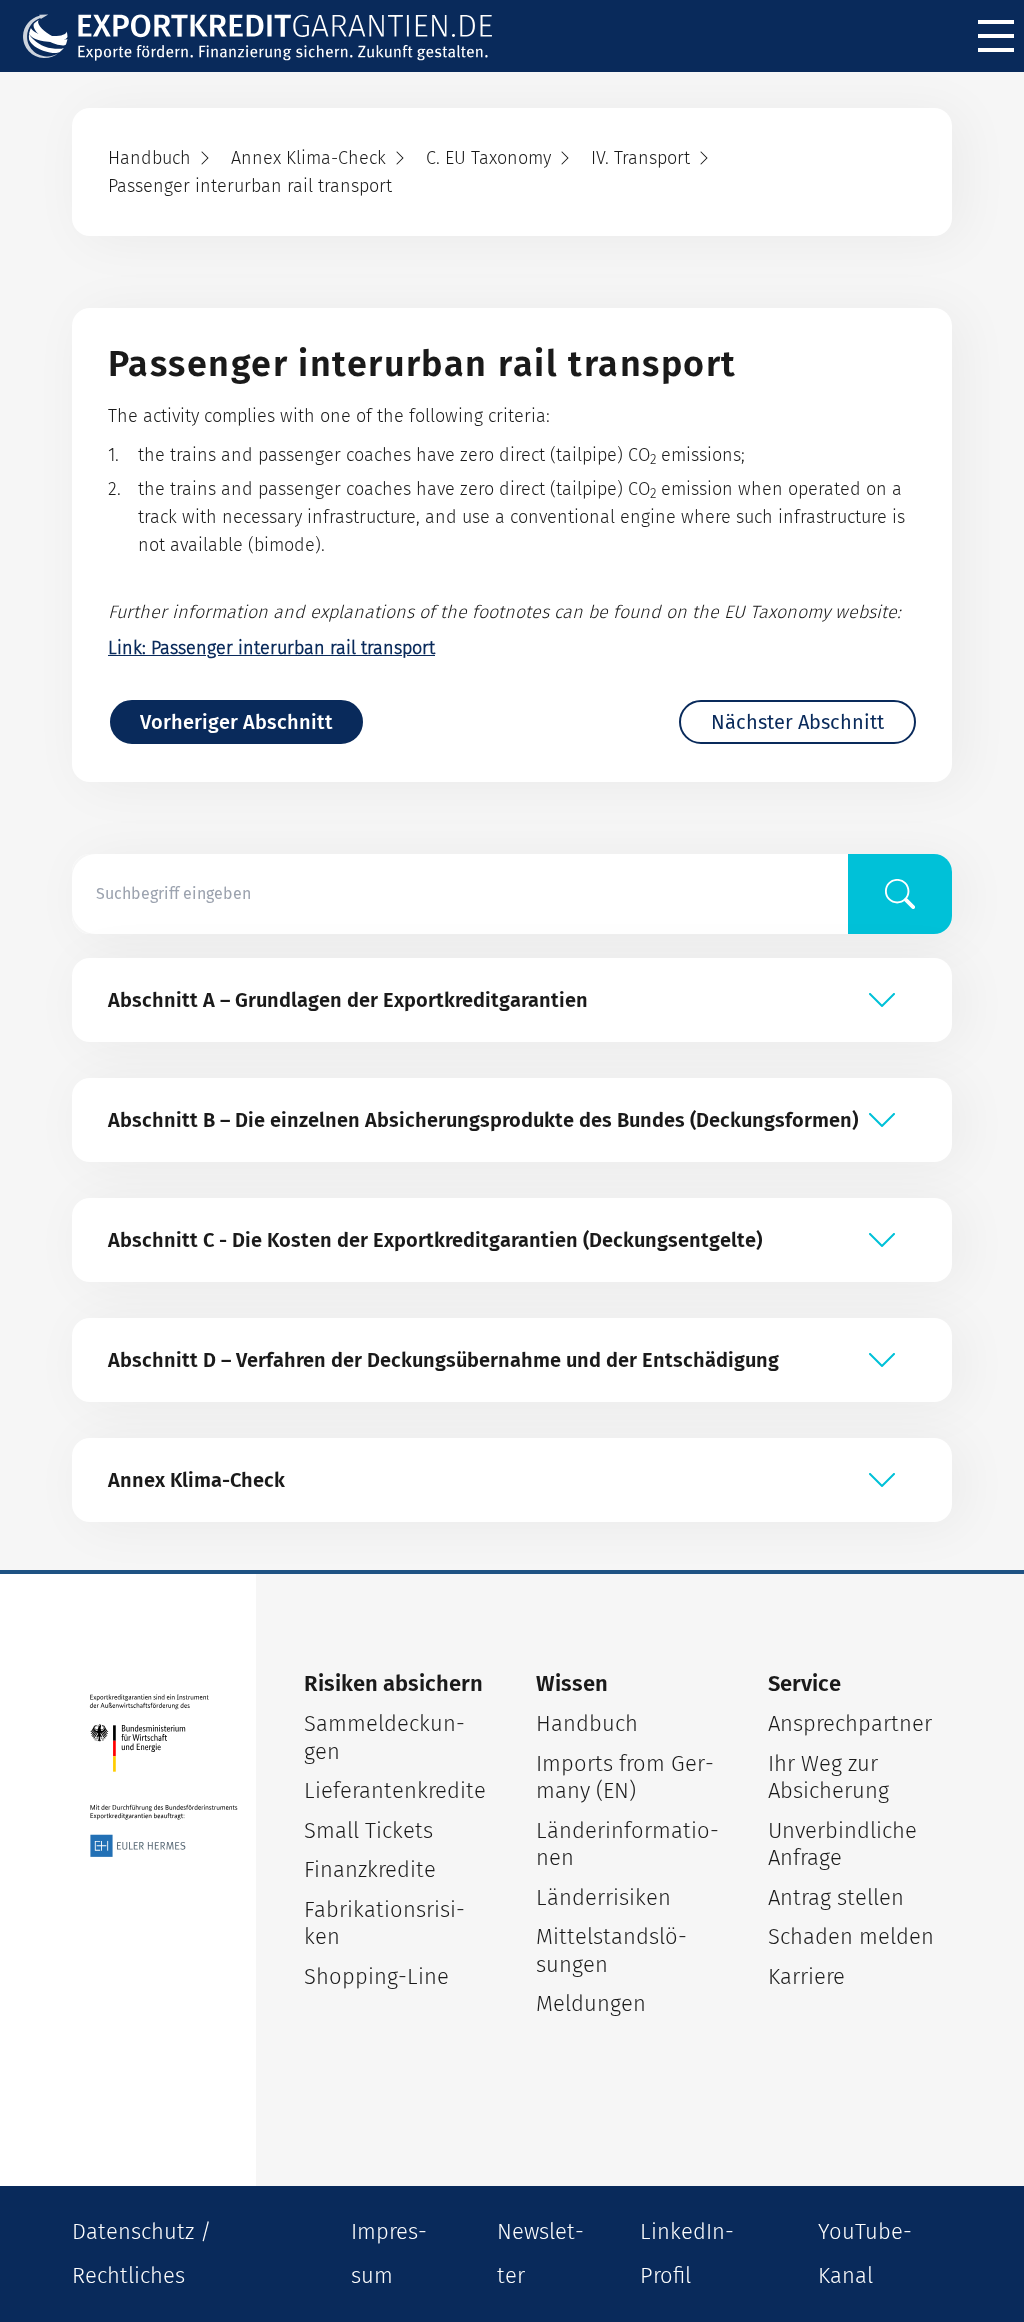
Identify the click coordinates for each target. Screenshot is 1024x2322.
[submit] (900, 894)
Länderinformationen (627, 1844)
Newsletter (540, 2253)
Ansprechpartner (850, 1723)
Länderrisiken (603, 1897)
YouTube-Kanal (865, 2253)
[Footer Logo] (164, 1776)
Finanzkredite (370, 1869)
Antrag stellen (836, 1897)
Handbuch (587, 1723)
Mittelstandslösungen (611, 1950)
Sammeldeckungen (384, 1737)
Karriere (806, 1976)
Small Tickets (368, 1830)
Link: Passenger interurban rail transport (271, 648)
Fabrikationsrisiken (384, 1923)
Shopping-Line (376, 1976)
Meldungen (591, 2003)
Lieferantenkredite (395, 1790)
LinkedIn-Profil (687, 2253)
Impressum (389, 2253)
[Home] (271, 36)
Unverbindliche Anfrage (842, 1844)
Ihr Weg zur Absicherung (828, 1777)
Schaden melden (851, 1936)
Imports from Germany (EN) (625, 1777)
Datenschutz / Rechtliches (141, 2253)
